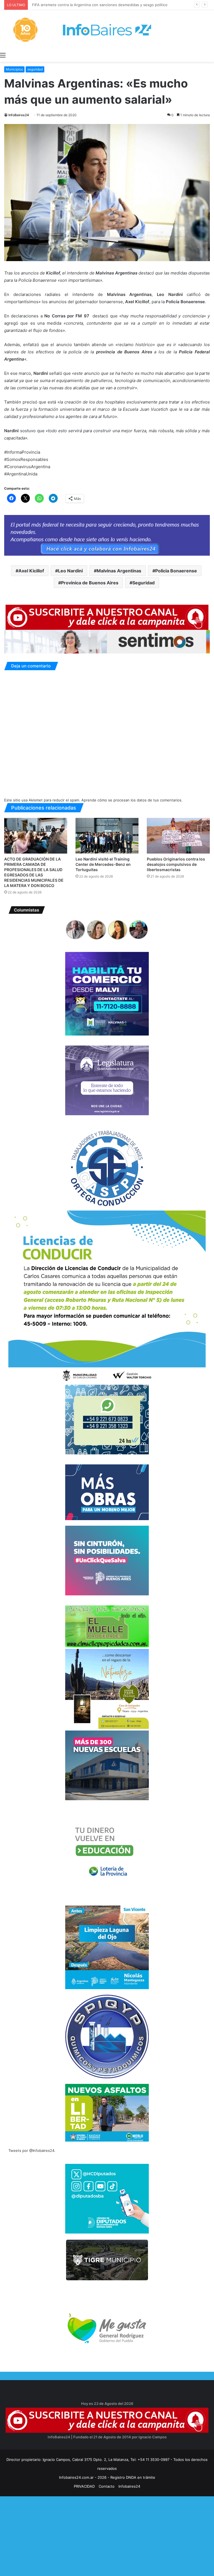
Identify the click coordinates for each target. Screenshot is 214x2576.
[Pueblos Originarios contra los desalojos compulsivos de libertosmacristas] (178, 836)
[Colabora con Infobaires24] (107, 535)
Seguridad (144, 583)
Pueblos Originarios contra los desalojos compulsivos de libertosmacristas (176, 864)
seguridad (35, 69)
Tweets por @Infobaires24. (32, 2150)
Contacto (107, 2486)
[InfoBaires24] (107, 30)
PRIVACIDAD (84, 2486)
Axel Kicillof (31, 571)
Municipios (14, 69)
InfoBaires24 (19, 115)
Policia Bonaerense (176, 571)
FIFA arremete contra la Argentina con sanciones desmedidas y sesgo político (98, 5)
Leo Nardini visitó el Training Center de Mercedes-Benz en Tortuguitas (103, 864)
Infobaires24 (129, 2486)
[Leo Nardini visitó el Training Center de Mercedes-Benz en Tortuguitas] (107, 836)
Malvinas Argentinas (119, 571)
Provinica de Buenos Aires (90, 583)
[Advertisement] (107, 2535)
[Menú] (3, 55)
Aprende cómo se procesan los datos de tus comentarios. (132, 800)
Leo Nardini (70, 571)
